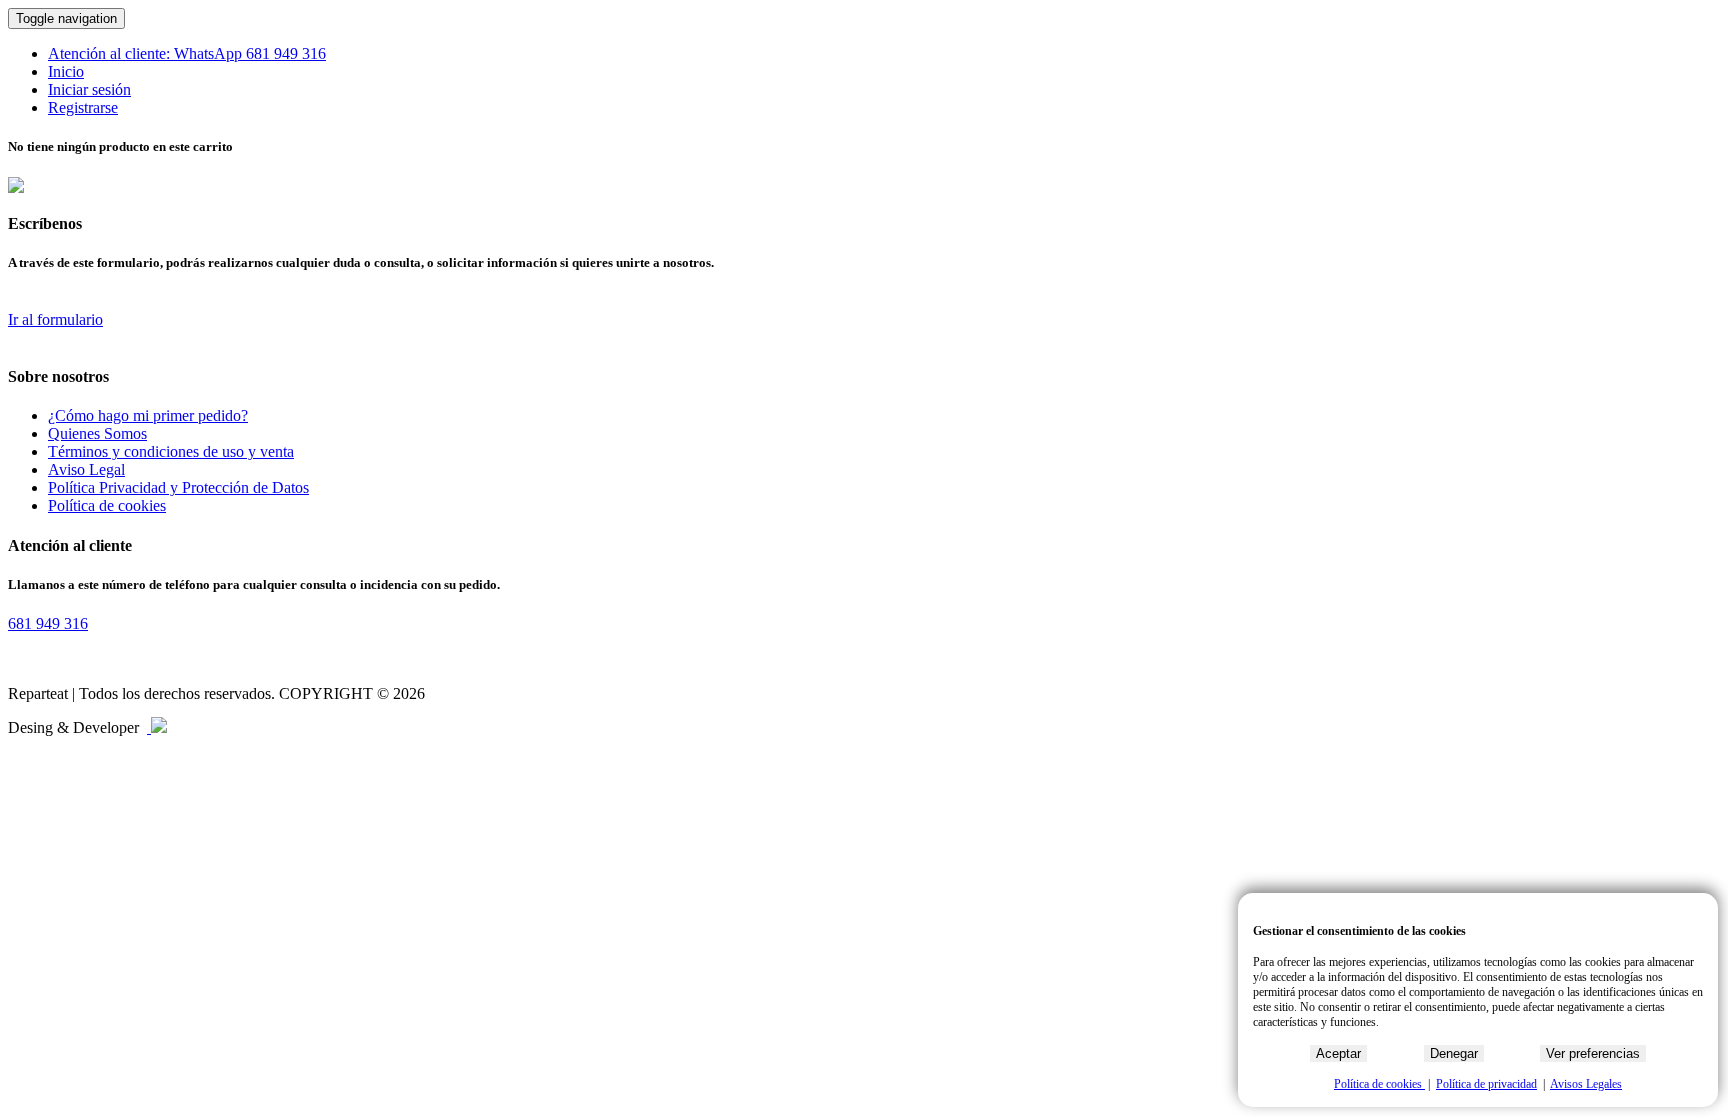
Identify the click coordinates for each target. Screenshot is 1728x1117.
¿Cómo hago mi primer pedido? (148, 415)
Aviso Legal (86, 469)
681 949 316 (286, 53)
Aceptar (1338, 1053)
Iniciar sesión (89, 89)
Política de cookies (107, 505)
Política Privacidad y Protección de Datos (178, 487)
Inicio (66, 71)
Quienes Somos (97, 433)
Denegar (1454, 1053)
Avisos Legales (1586, 1084)
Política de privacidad (1486, 1084)
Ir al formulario (55, 319)
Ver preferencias (1593, 1053)
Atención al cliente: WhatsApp (147, 53)
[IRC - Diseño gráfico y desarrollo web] (157, 727)
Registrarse (83, 107)
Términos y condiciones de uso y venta (171, 451)
